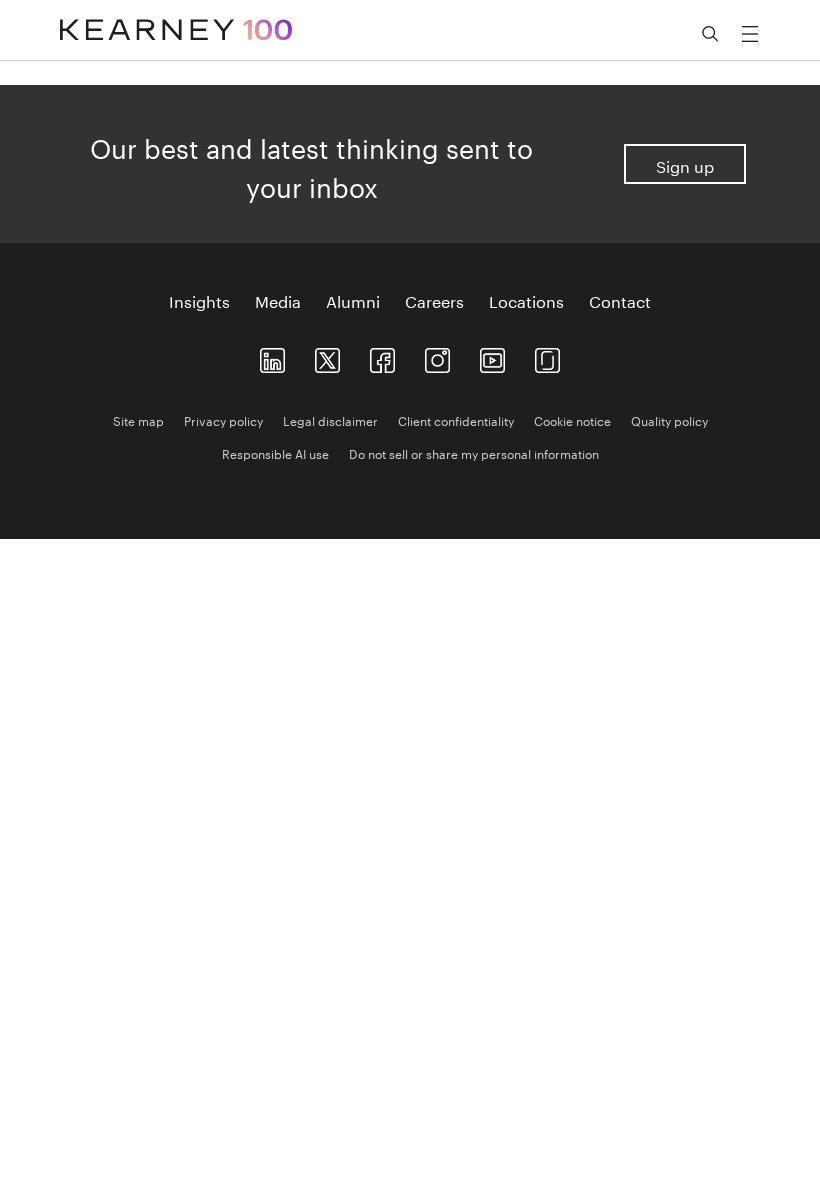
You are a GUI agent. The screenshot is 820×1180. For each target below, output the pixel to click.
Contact (620, 300)
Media (278, 300)
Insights (199, 300)
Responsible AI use (275, 452)
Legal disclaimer (330, 419)
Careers (434, 300)
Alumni (353, 300)
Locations (526, 300)
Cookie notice (572, 419)
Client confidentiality (456, 419)
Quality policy (669, 419)
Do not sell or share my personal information (474, 452)
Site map (138, 419)
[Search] (710, 34)
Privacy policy (223, 419)
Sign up (685, 164)
